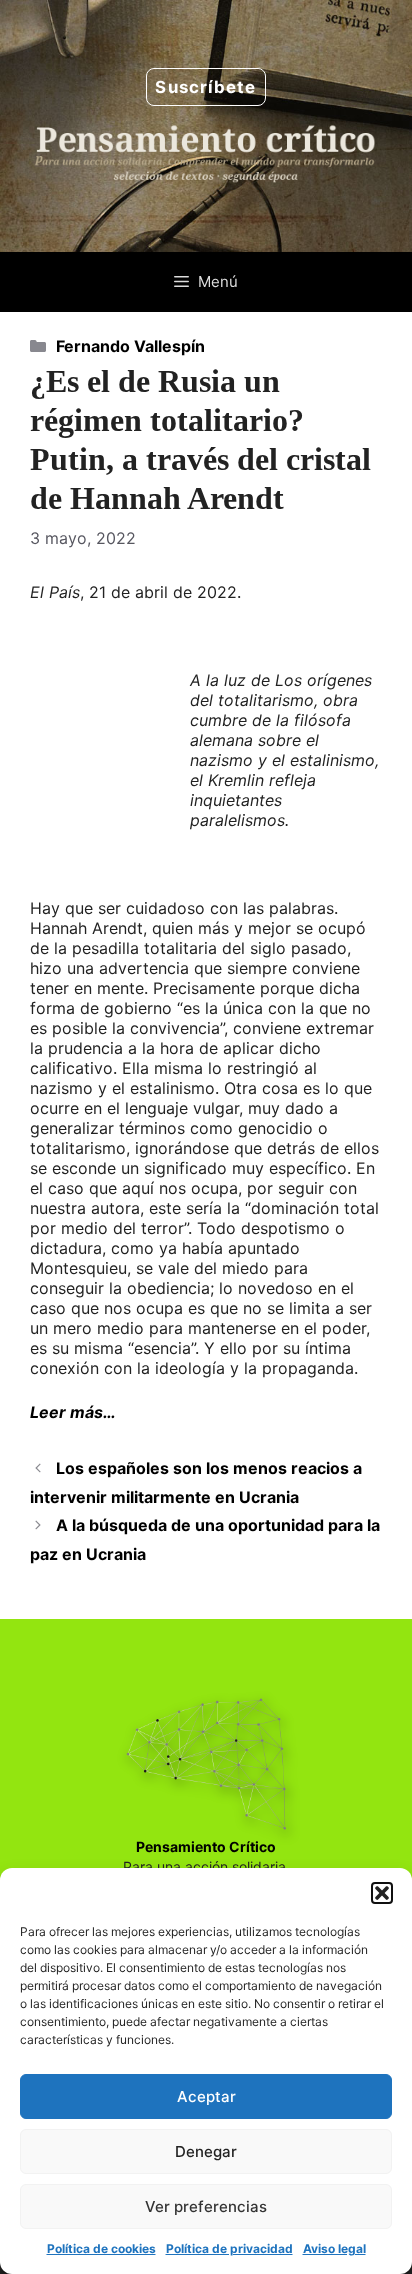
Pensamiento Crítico (206, 1846)
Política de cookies (101, 2248)
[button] (382, 1893)
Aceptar (206, 2096)
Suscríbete (205, 87)
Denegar (206, 2151)
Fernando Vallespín (130, 346)
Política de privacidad (229, 2248)
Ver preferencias (206, 2206)
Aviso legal (334, 2248)
